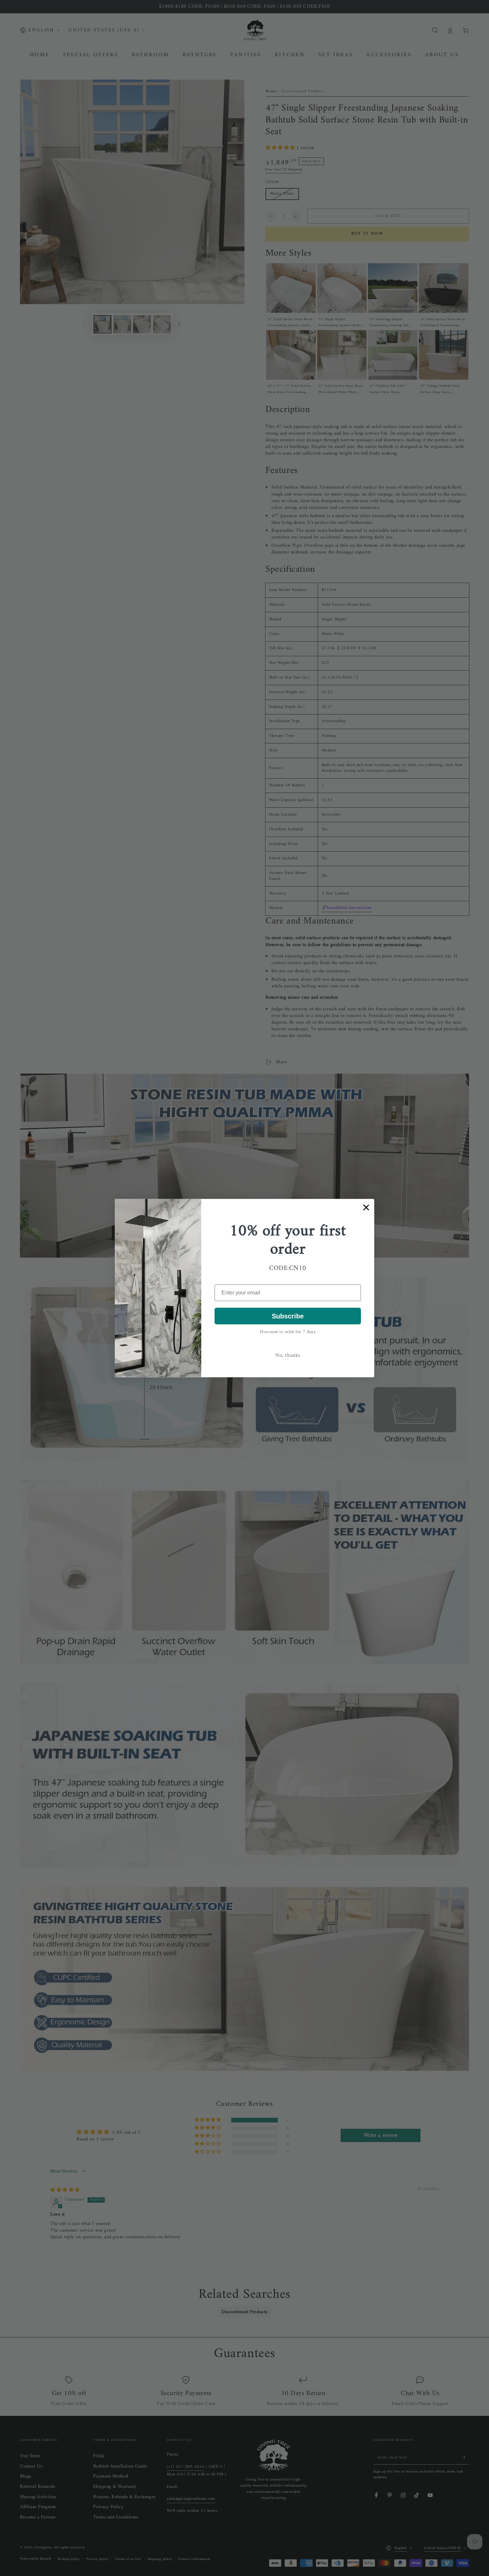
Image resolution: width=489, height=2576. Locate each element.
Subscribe (288, 1316)
